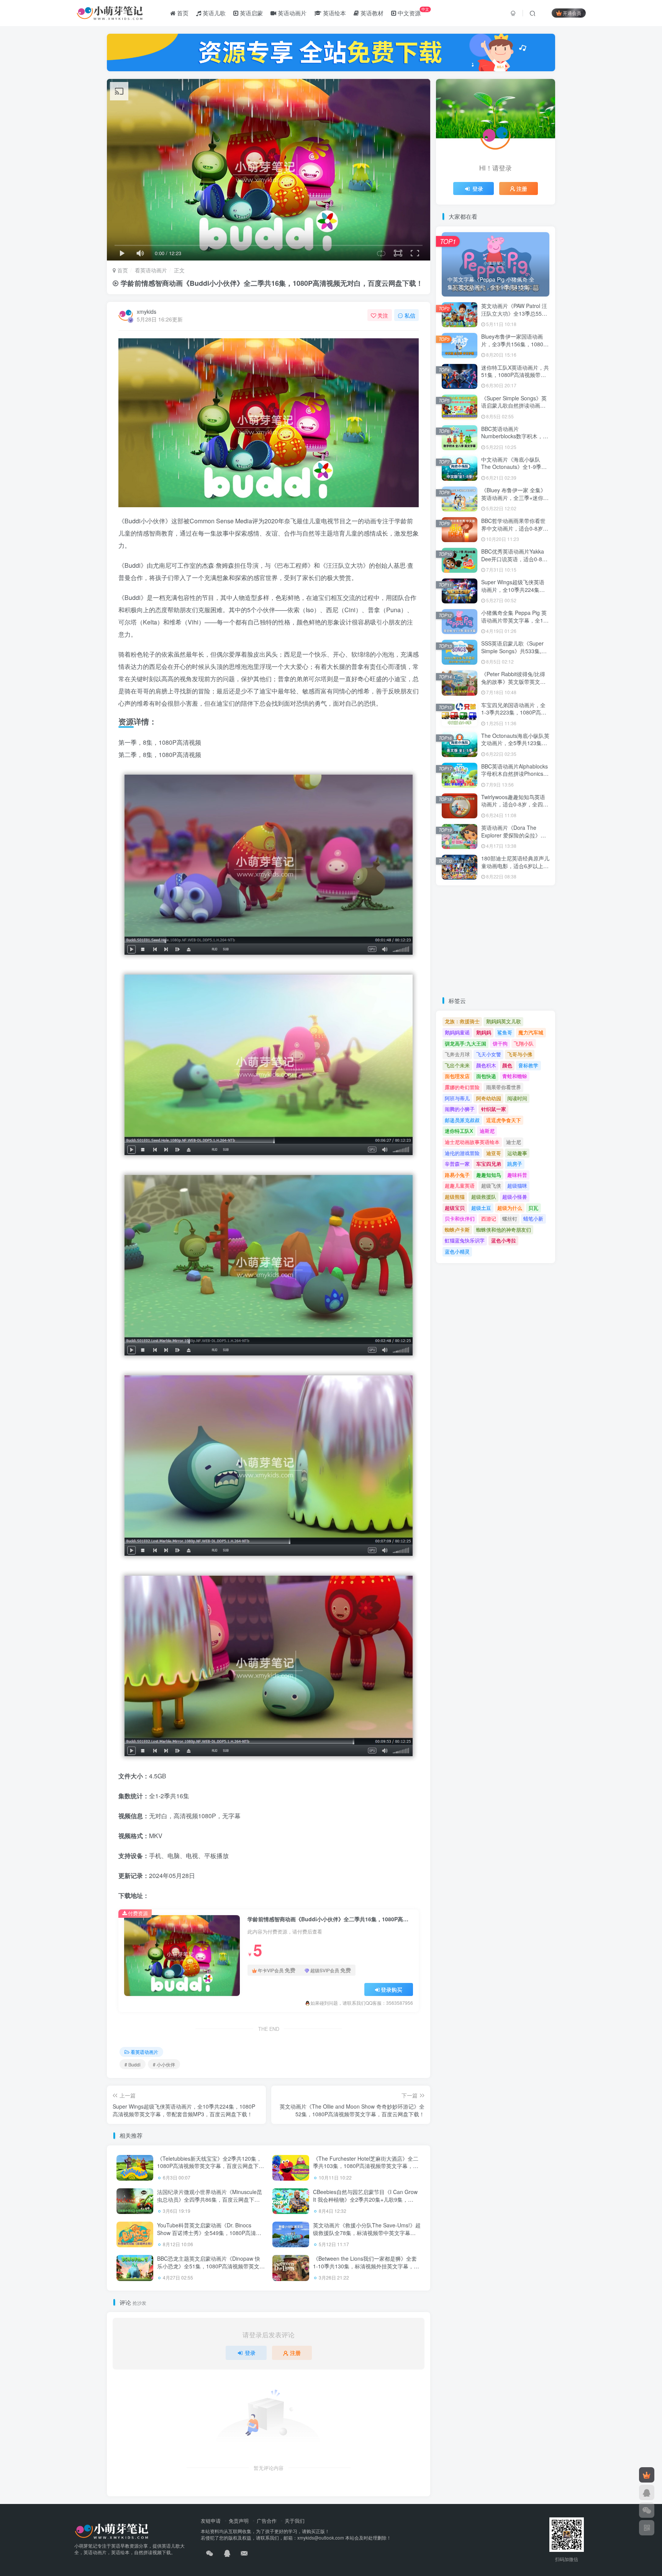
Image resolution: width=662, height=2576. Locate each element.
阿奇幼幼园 (489, 1098)
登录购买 (392, 1989)
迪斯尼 (487, 1131)
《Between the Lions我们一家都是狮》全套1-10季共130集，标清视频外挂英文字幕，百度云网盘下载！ (366, 2266)
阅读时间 (517, 1098)
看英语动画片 (151, 270)
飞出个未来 (457, 1065)
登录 (250, 2353)
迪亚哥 (494, 1153)
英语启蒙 (251, 13)
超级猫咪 (517, 1186)
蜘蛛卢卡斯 (457, 1230)
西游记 (489, 1218)
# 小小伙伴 (164, 2064)
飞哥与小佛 (520, 1054)
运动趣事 (517, 1153)
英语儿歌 (213, 13)
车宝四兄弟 (489, 1164)
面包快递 (486, 1076)
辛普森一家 (457, 1164)
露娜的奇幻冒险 (462, 1087)
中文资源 (413, 11)
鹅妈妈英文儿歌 (504, 1021)
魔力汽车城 (531, 1032)
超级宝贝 (455, 1208)
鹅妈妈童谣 (457, 1032)
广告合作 (267, 2521)
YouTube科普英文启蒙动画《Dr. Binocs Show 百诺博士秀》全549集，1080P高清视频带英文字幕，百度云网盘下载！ (209, 2233)
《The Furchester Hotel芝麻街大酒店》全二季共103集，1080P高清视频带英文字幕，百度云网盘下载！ (366, 2166)
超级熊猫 (455, 1197)
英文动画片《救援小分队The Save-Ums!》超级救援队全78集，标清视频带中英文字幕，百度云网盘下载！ (367, 2233)
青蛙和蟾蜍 (515, 1076)
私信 (410, 315)
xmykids (147, 311)
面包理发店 (457, 1076)
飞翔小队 (524, 1043)
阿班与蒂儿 (457, 1098)
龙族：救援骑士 (462, 1021)
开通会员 (572, 13)
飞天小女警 (489, 1054)
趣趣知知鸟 (489, 1175)
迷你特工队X (459, 1131)
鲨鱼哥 (505, 1032)
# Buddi (133, 2064)
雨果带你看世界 (504, 1087)
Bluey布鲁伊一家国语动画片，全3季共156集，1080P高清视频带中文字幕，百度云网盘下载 (514, 348)
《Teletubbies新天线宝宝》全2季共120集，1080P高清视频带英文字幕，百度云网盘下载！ (209, 2166)
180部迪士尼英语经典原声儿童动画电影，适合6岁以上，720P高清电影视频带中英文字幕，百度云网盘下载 (515, 869)
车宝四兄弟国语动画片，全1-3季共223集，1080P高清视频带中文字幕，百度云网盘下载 (514, 716)
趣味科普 (517, 1175)
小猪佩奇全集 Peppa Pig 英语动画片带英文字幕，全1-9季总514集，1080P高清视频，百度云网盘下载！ (515, 624)
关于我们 (295, 2521)
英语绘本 (334, 13)
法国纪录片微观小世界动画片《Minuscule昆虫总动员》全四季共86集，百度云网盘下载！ (210, 2199)
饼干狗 (500, 1043)
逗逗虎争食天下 (504, 1120)
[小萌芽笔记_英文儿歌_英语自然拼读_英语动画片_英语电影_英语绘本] (112, 2531)
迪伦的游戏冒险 (462, 1153)
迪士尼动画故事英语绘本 (472, 1142)
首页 (182, 13)
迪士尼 (514, 1142)
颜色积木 (486, 1065)
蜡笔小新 (533, 1218)
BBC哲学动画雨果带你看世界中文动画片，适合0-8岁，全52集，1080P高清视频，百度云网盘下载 (515, 532)
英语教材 (371, 13)
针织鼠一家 (494, 1109)
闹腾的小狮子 (460, 1109)
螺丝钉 (510, 1218)
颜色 (507, 1065)
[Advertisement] (496, 941)
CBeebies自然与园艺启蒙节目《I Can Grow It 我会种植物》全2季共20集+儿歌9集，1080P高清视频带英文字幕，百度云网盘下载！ (365, 2203)
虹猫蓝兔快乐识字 (465, 1240)
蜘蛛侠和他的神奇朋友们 (504, 1230)
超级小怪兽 (515, 1197)
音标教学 (528, 1065)
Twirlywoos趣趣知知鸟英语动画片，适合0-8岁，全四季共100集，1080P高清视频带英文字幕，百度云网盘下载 (515, 808)
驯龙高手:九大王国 (465, 1043)
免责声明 (239, 2521)
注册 (295, 2353)
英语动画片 (291, 13)
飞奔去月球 (457, 1054)
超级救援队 (484, 1197)
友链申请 (211, 2521)
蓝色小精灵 (457, 1251)
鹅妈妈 (484, 1032)
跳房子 (515, 1164)
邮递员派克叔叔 (462, 1120)
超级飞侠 (491, 1186)
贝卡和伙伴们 (460, 1218)
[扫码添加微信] (647, 2510)
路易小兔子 (457, 1175)
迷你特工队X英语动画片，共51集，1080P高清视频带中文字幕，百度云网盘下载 (515, 375)
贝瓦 (533, 1208)
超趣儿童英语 (460, 1186)
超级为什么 (510, 1208)
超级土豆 (481, 1208)
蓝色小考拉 (504, 1240)
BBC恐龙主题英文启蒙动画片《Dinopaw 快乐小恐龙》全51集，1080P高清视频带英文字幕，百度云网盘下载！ (211, 2266)
